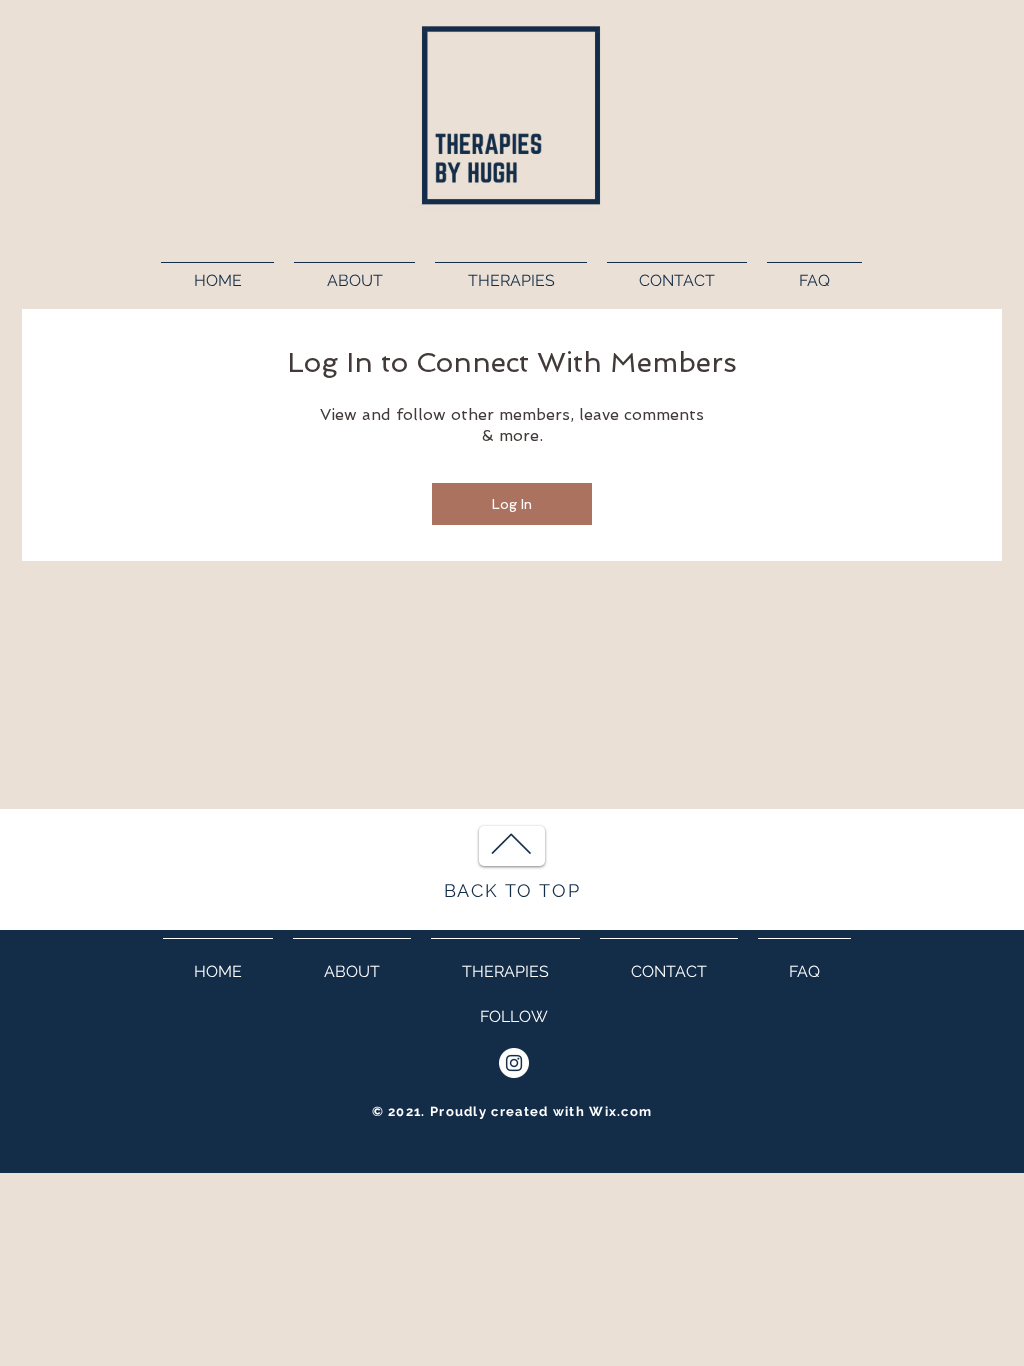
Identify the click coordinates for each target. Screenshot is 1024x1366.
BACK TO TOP (512, 890)
